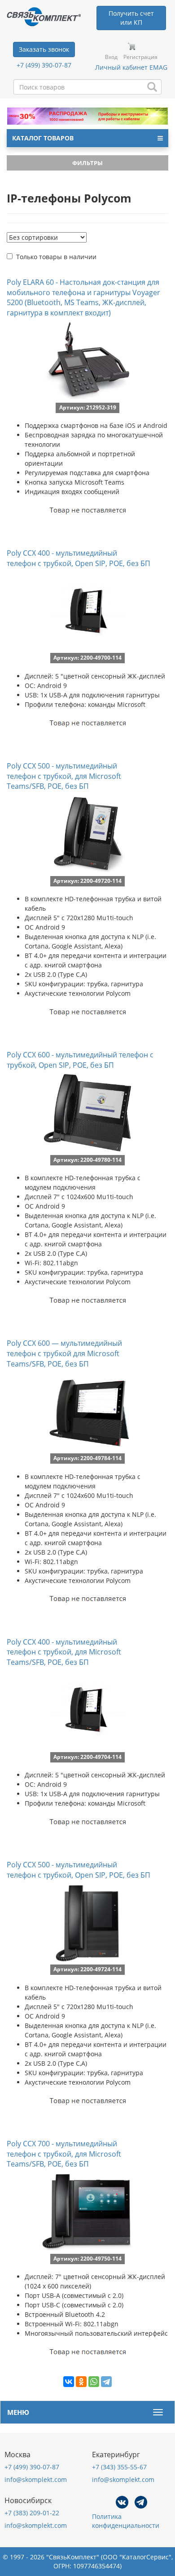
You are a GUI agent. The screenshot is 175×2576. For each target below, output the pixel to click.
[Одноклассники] (81, 2382)
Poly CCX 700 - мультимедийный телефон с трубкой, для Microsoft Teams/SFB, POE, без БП (64, 2154)
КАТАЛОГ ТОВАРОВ (43, 138)
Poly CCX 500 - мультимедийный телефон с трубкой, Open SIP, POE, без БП (79, 1870)
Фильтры (87, 163)
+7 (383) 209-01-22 (32, 2513)
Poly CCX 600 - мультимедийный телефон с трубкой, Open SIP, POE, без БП (80, 1060)
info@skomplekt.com (36, 2479)
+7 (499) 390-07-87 (44, 65)
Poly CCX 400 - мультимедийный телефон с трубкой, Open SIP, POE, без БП (79, 558)
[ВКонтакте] (69, 2382)
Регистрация (140, 57)
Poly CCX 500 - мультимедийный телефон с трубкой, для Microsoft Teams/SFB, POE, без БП (64, 776)
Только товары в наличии (56, 257)
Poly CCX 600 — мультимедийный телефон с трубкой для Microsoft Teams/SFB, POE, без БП (64, 1353)
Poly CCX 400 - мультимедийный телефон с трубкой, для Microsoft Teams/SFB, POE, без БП (64, 1652)
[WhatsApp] (94, 2382)
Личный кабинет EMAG (131, 67)
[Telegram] (106, 2382)
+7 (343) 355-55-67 (119, 2467)
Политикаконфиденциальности (126, 2521)
